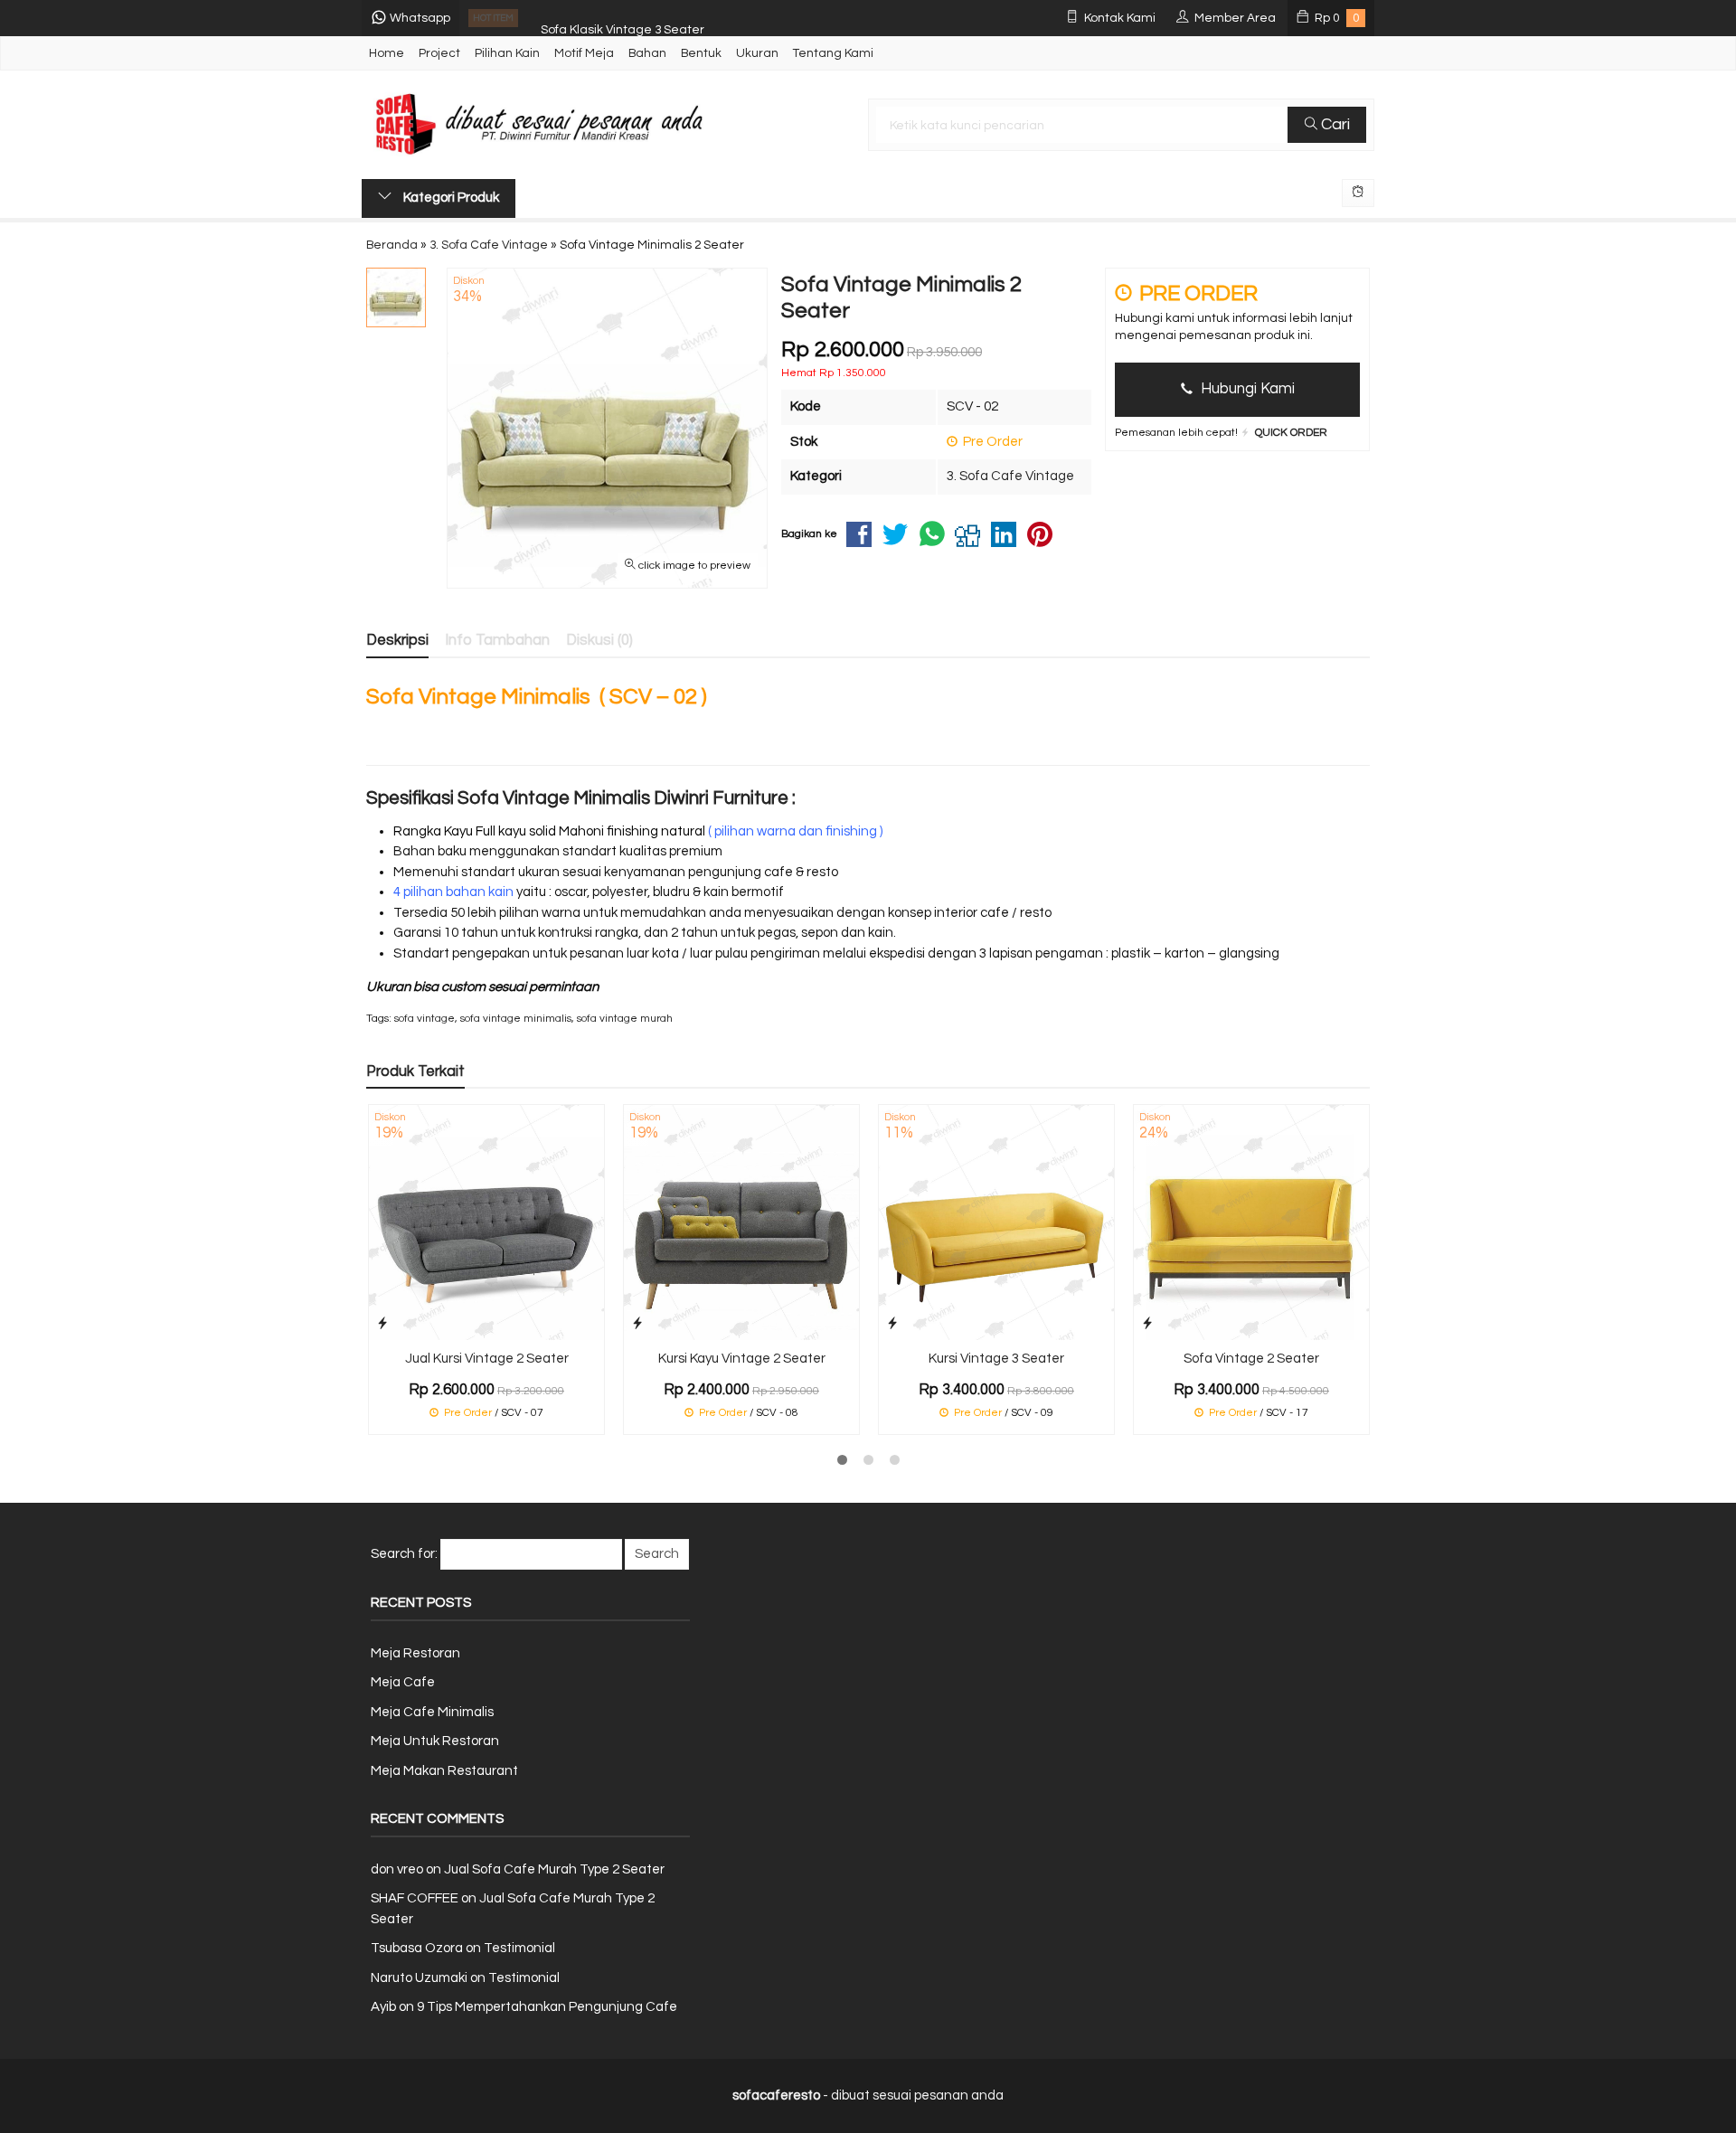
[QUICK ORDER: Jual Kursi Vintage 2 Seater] (382, 1323)
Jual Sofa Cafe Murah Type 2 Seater (554, 1869)
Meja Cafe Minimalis (432, 1712)
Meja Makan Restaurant (444, 1771)
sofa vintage (425, 1019)
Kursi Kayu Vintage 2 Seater (742, 1359)
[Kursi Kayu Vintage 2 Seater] (741, 1222)
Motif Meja (584, 53)
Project (439, 53)
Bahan (647, 53)
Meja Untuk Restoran (435, 1741)
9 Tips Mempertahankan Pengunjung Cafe (547, 2007)
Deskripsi (397, 640)
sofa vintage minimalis (516, 1019)
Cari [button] (1334, 124)
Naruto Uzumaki (419, 1978)
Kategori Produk (450, 198)
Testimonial (519, 1948)
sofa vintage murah (625, 1019)
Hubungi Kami (1246, 388)
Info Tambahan (497, 640)
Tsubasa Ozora (417, 1948)
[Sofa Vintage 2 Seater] (1251, 1222)
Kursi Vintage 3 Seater (996, 1359)
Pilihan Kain (507, 53)
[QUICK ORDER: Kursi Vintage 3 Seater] (892, 1323)
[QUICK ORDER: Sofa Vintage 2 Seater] (1147, 1323)
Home (387, 53)
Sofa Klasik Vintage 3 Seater (623, 18)
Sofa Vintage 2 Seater (1251, 1359)
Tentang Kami (833, 53)
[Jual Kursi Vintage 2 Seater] (486, 1222)
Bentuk (701, 53)
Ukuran (757, 53)
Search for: (404, 1554)
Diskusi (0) (599, 640)
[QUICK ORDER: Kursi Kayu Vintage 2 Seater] (637, 1323)
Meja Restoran (415, 1653)
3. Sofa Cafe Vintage (1010, 476)
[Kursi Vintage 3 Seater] (996, 1222)
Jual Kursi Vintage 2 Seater (487, 1359)
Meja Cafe (403, 1682)
